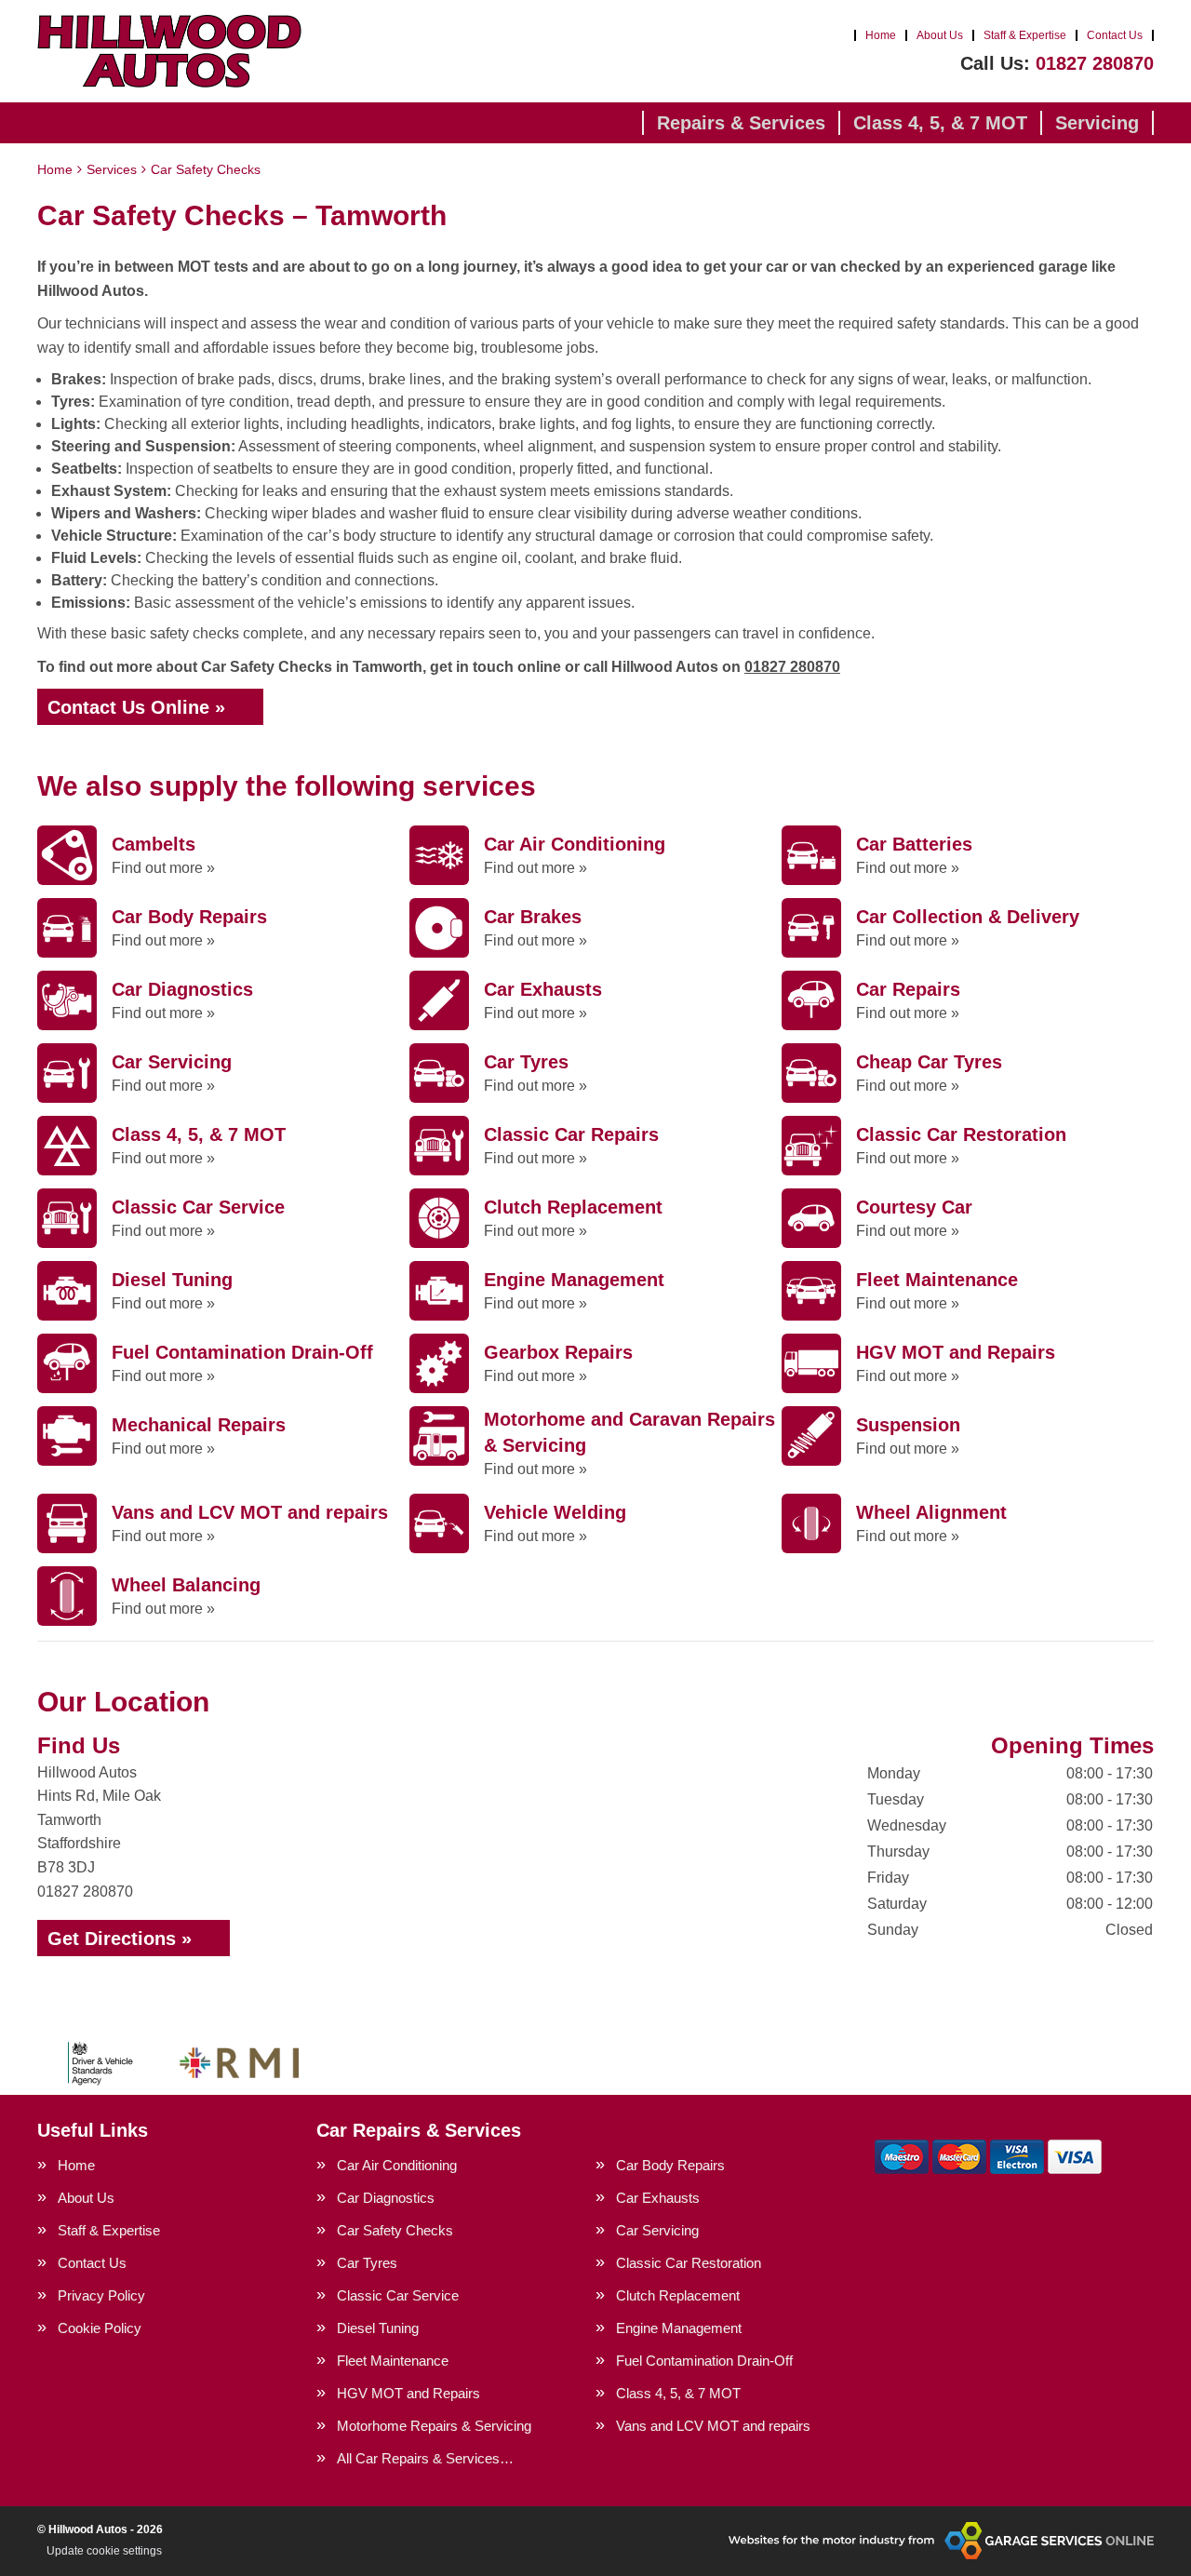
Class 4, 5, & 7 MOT (940, 123)
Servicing (1097, 123)
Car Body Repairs (670, 2165)
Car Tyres (367, 2263)
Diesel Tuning (378, 2328)
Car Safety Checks (395, 2230)
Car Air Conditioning (397, 2165)
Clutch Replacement (678, 2295)
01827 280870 (1057, 63)
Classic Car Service (398, 2295)
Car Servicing (657, 2230)
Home (881, 35)
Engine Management (679, 2328)
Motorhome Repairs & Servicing (434, 2426)
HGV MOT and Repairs (408, 2393)
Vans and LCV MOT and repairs (713, 2426)
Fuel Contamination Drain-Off (704, 2361)
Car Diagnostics (386, 2198)
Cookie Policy (100, 2328)
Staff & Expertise (1025, 35)
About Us (940, 35)
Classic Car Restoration (689, 2263)
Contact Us (1115, 35)
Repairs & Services (741, 123)
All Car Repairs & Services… (425, 2458)
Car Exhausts (658, 2198)
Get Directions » (120, 1939)
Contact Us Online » (136, 707)
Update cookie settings (104, 2551)
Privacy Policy (101, 2295)
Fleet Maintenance (393, 2361)
